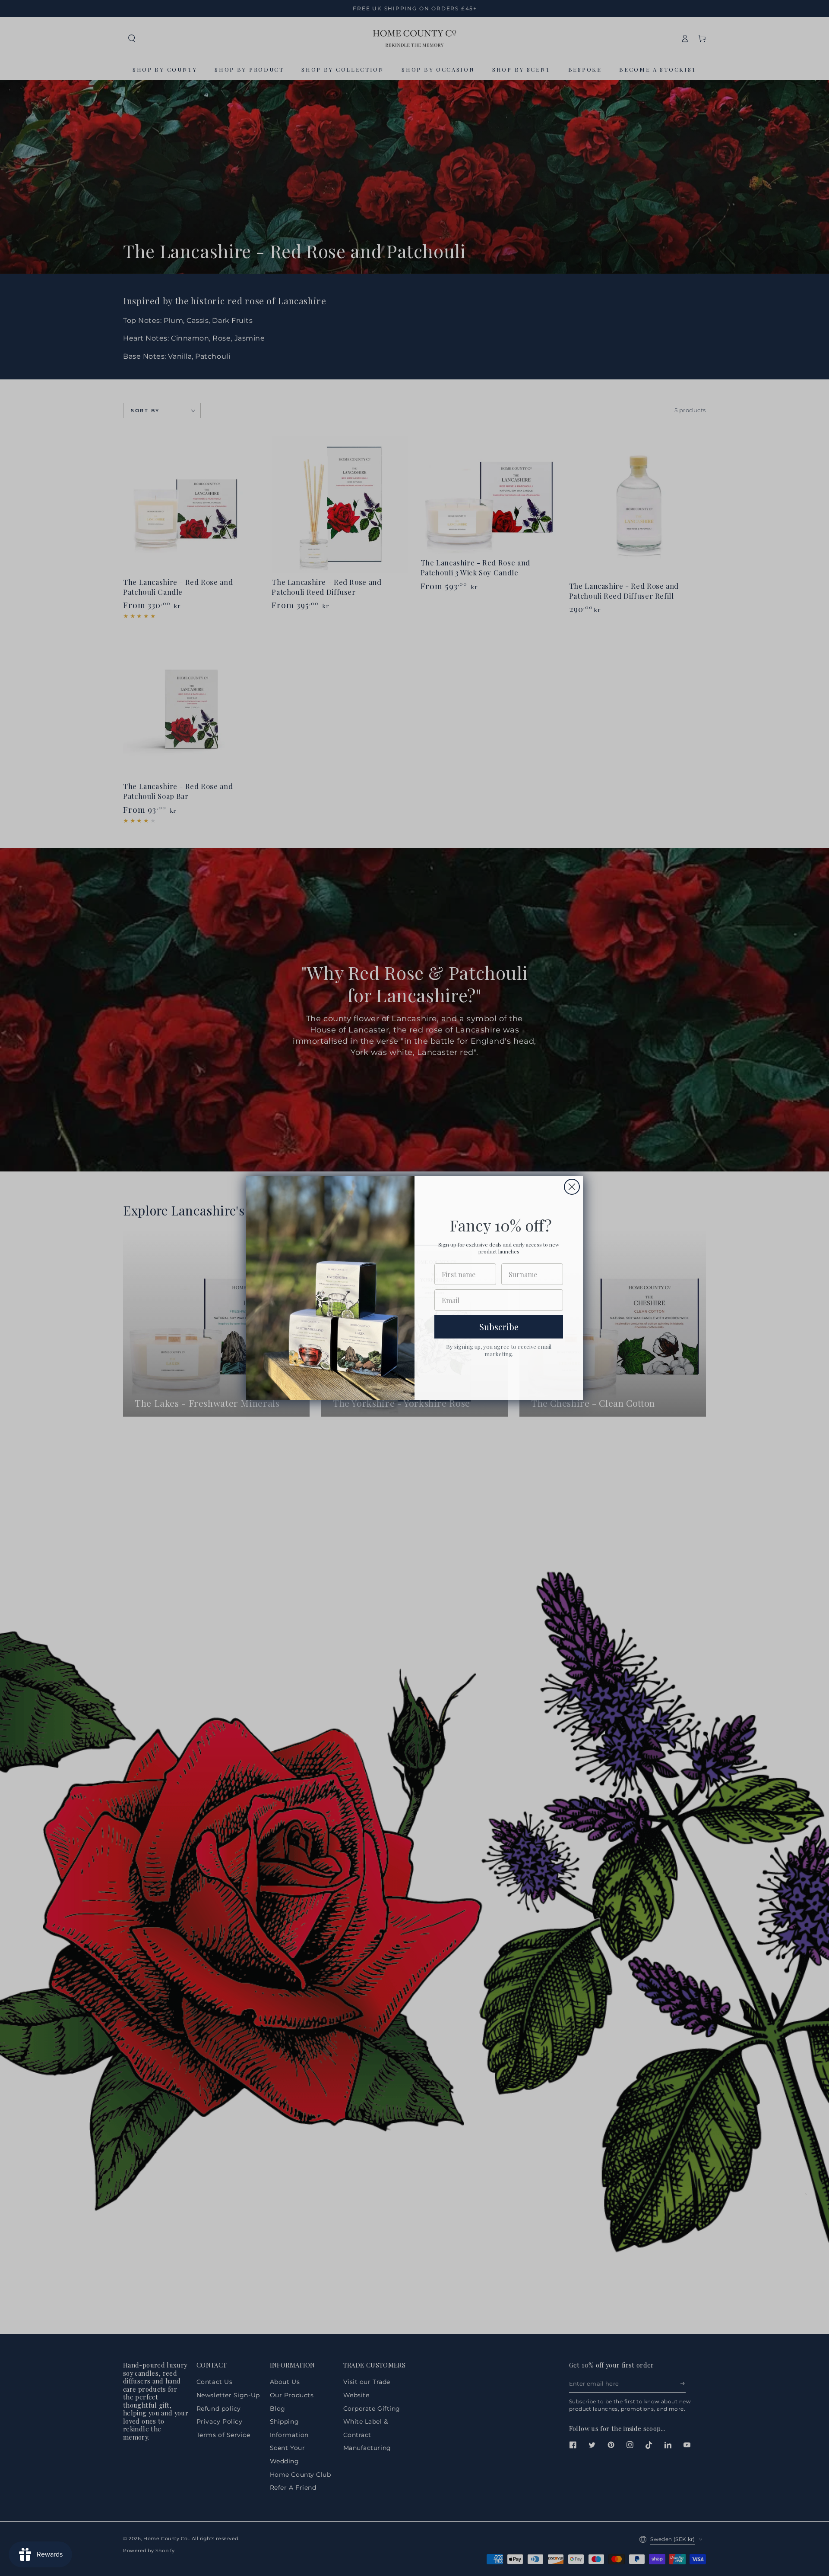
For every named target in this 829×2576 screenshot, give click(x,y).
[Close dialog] (572, 1187)
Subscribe (499, 1327)
